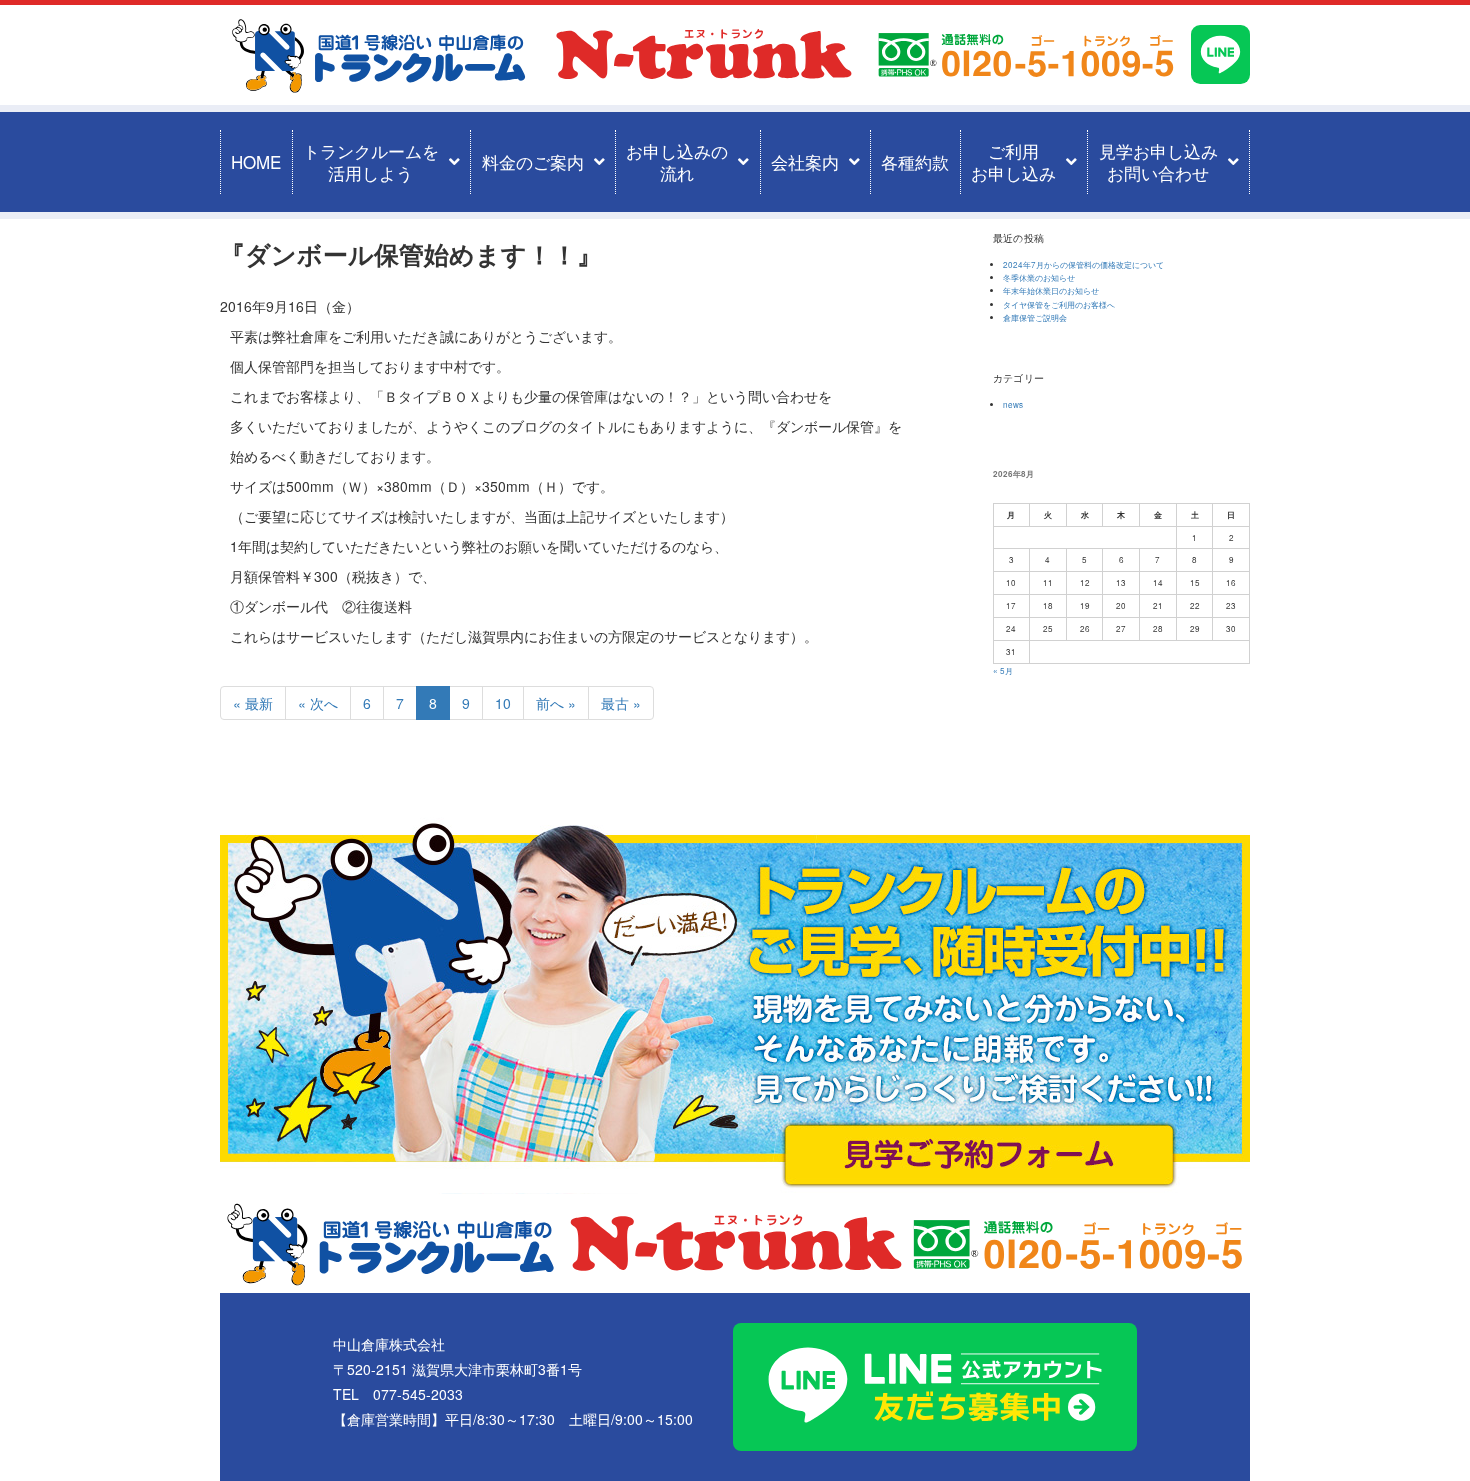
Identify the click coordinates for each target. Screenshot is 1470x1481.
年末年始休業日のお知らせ (1051, 290)
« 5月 (1003, 670)
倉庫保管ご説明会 (1035, 317)
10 (503, 703)
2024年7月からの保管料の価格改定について (1083, 264)
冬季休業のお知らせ (1039, 277)
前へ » (556, 703)
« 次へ (318, 703)
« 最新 (253, 703)
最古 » (621, 703)
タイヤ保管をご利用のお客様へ (1059, 304)
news (1013, 404)
